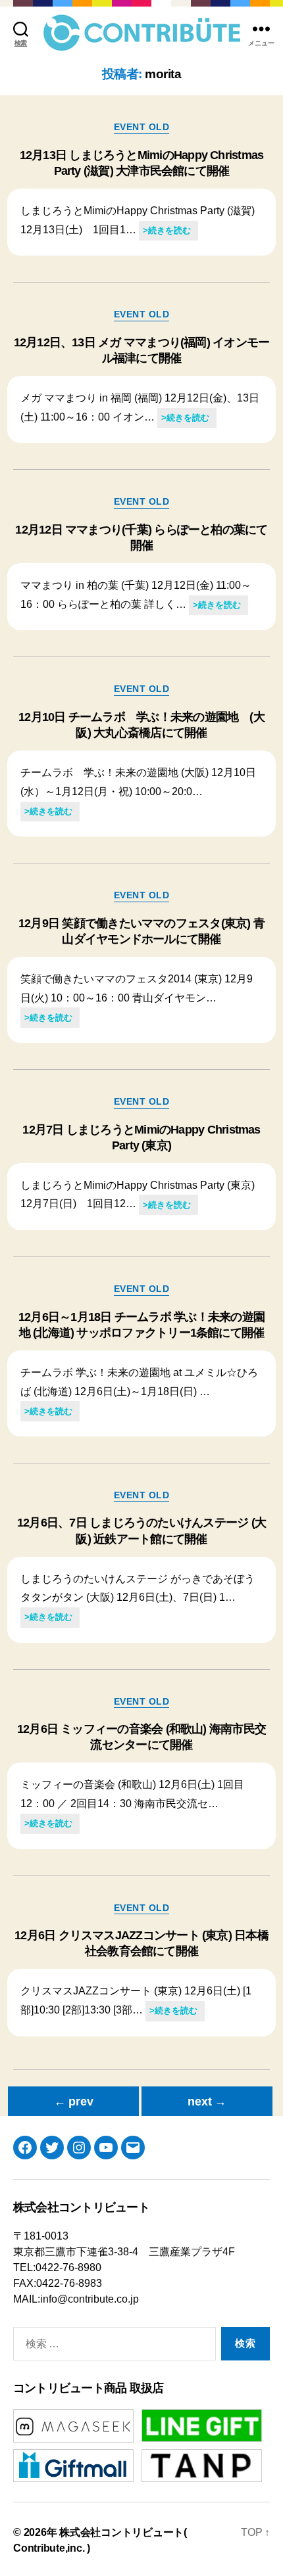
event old (142, 127)
